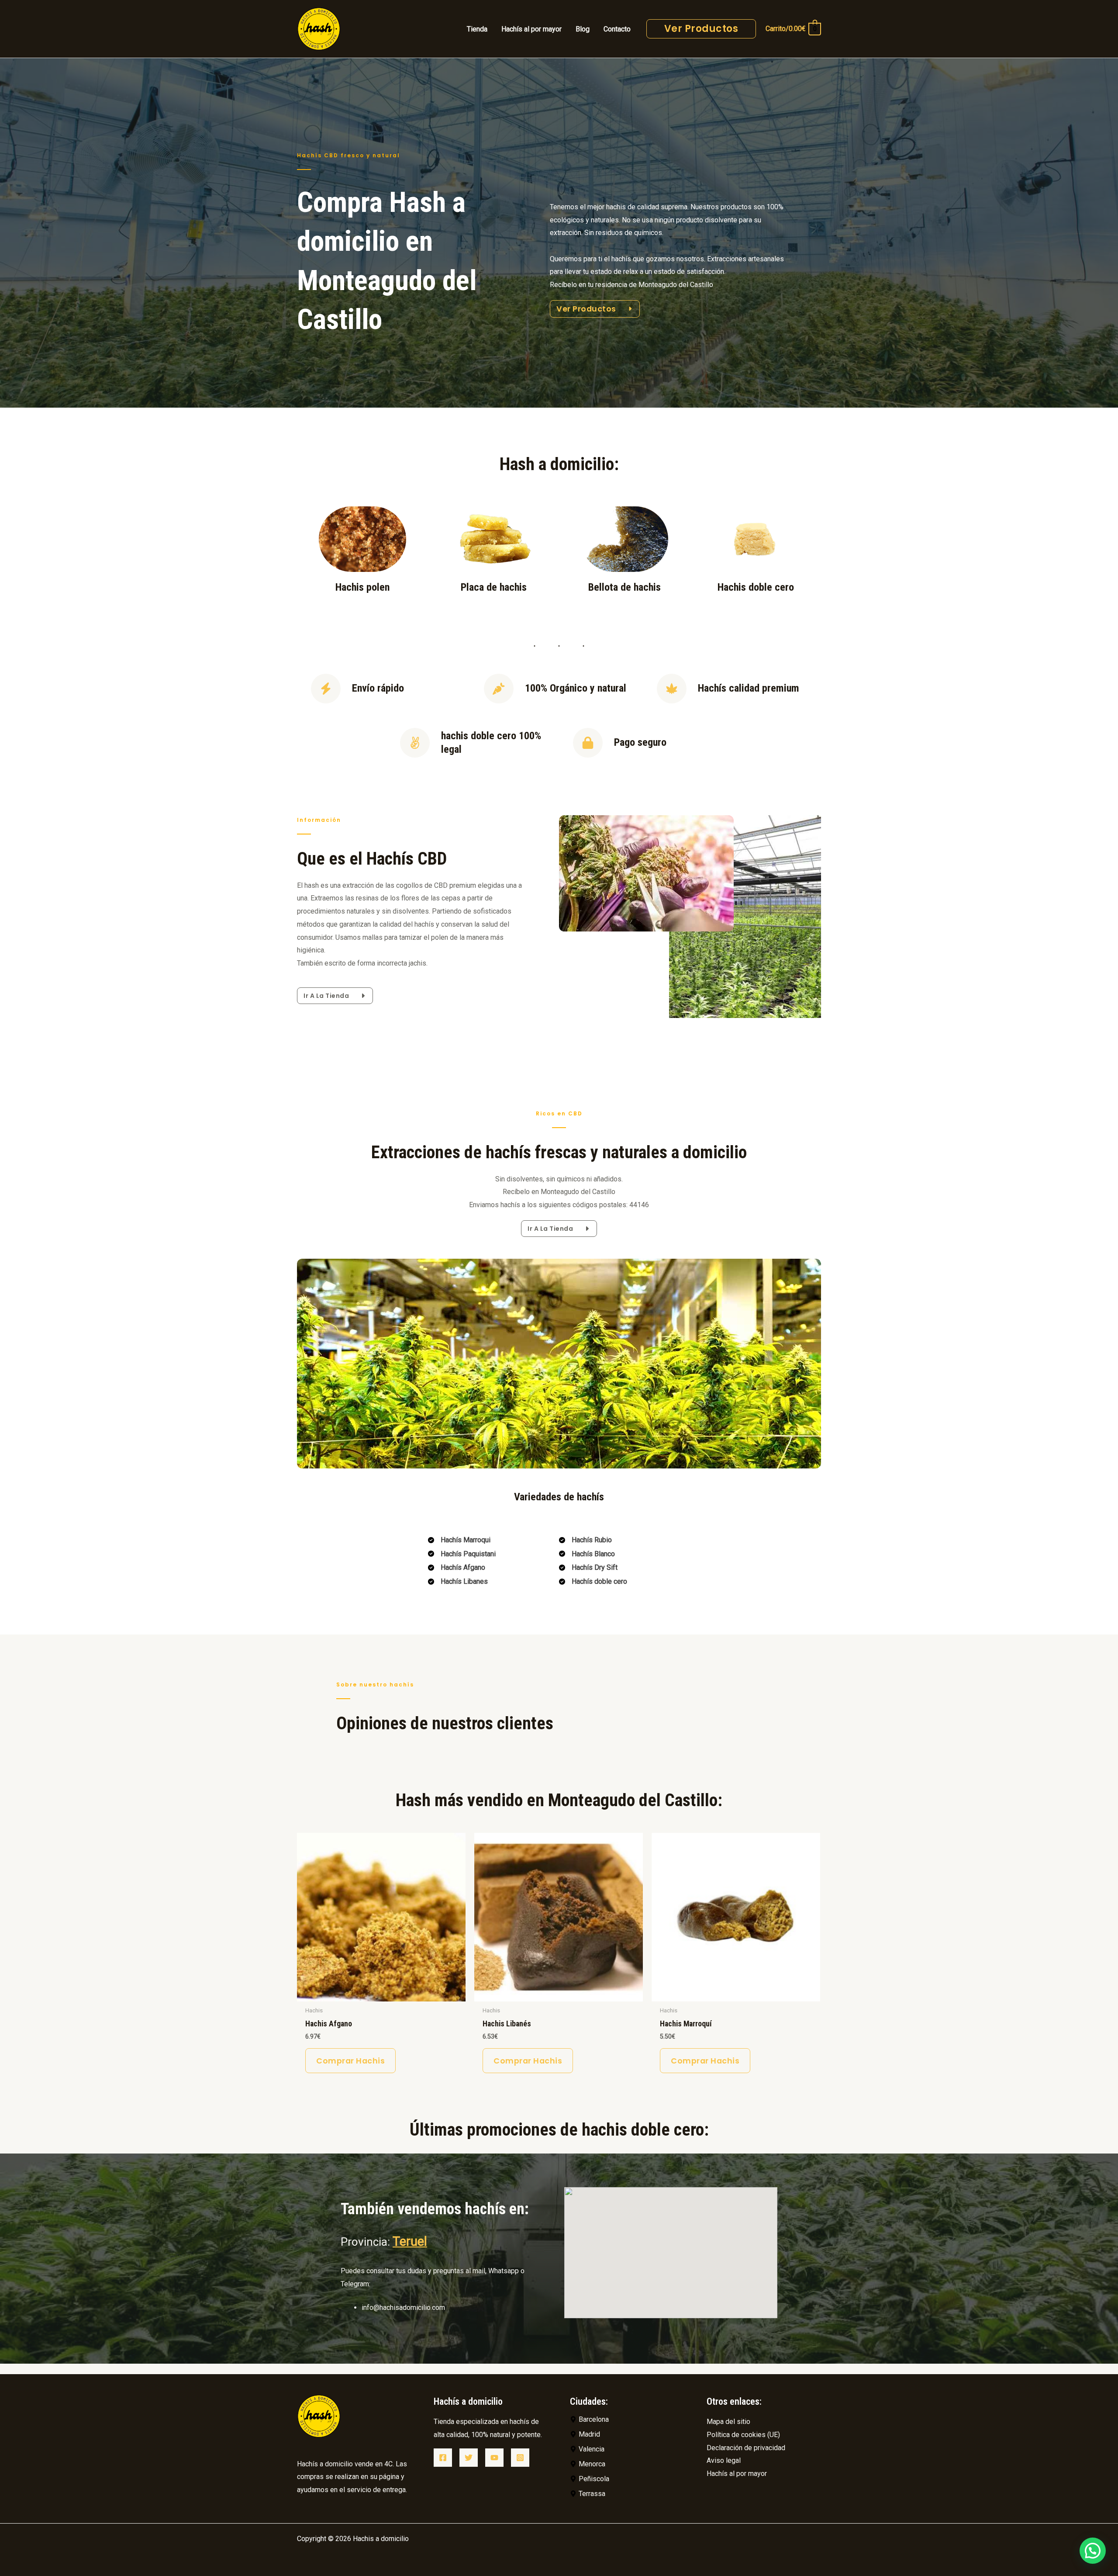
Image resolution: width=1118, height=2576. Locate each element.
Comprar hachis (350, 2061)
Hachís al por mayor (737, 2474)
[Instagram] (520, 2458)
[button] (1093, 2551)
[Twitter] (469, 2458)
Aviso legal (724, 2460)
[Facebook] (443, 2458)
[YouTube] (494, 2458)
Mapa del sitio (728, 2422)
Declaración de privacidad (746, 2448)
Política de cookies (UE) (743, 2435)
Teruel (410, 2241)
